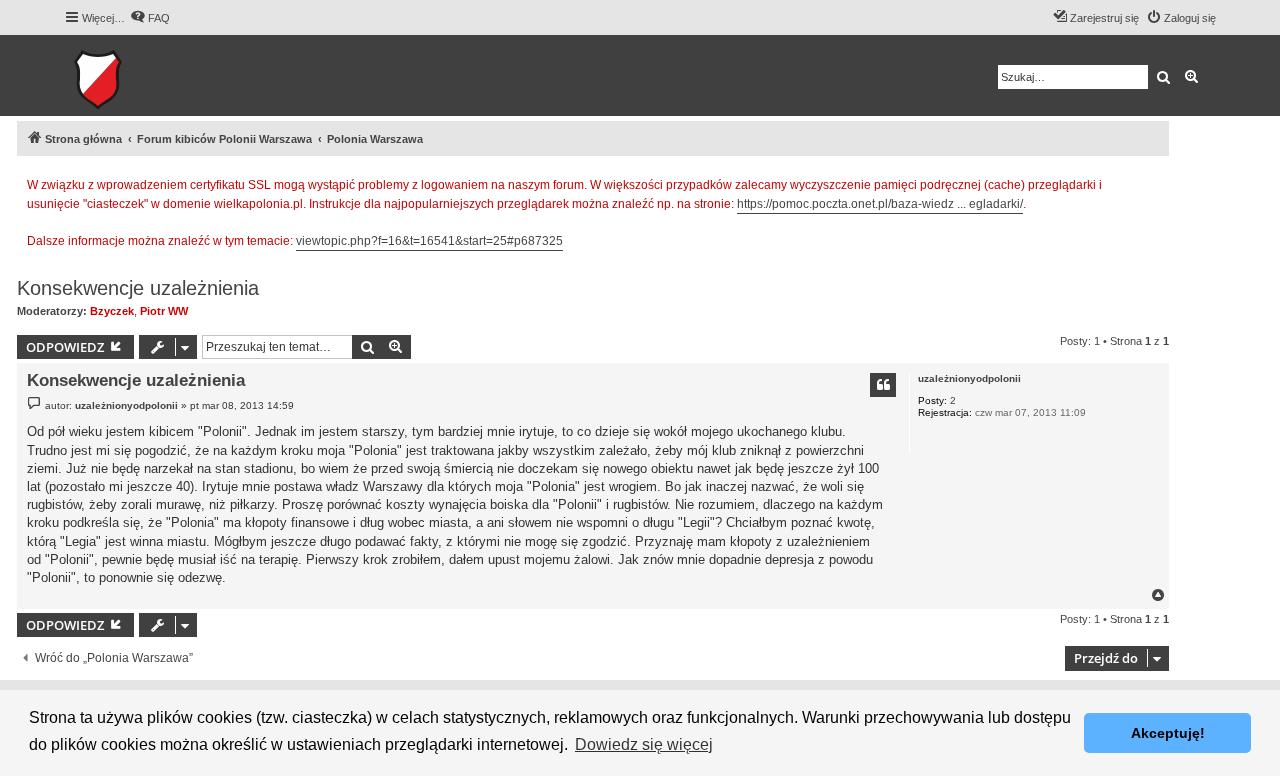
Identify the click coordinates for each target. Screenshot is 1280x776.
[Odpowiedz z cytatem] (883, 385)
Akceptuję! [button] (1168, 733)
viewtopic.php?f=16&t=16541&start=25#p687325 (429, 241)
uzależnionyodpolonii (969, 378)
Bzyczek (112, 311)
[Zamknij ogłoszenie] (1153, 182)
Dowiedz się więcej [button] (644, 744)
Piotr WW (164, 311)
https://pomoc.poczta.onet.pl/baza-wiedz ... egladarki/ (880, 204)
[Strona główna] (159, 75)
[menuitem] (150, 18)
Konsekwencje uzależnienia (138, 288)
